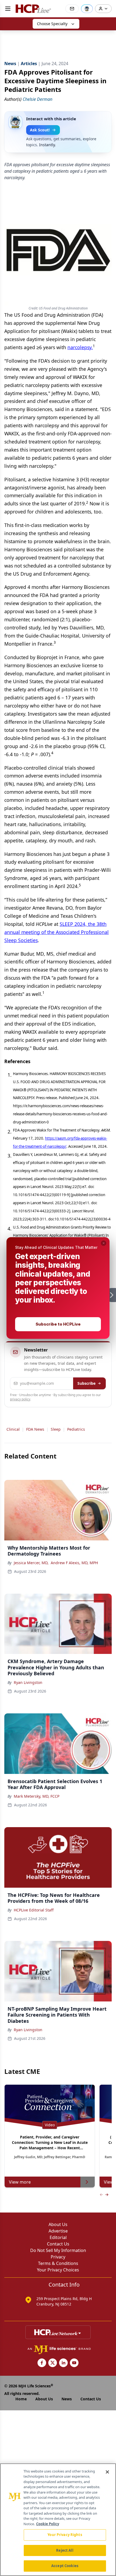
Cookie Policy (48, 2524)
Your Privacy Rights (65, 2535)
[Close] (107, 2472)
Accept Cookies (65, 2566)
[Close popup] (104, 1243)
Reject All (65, 2550)
